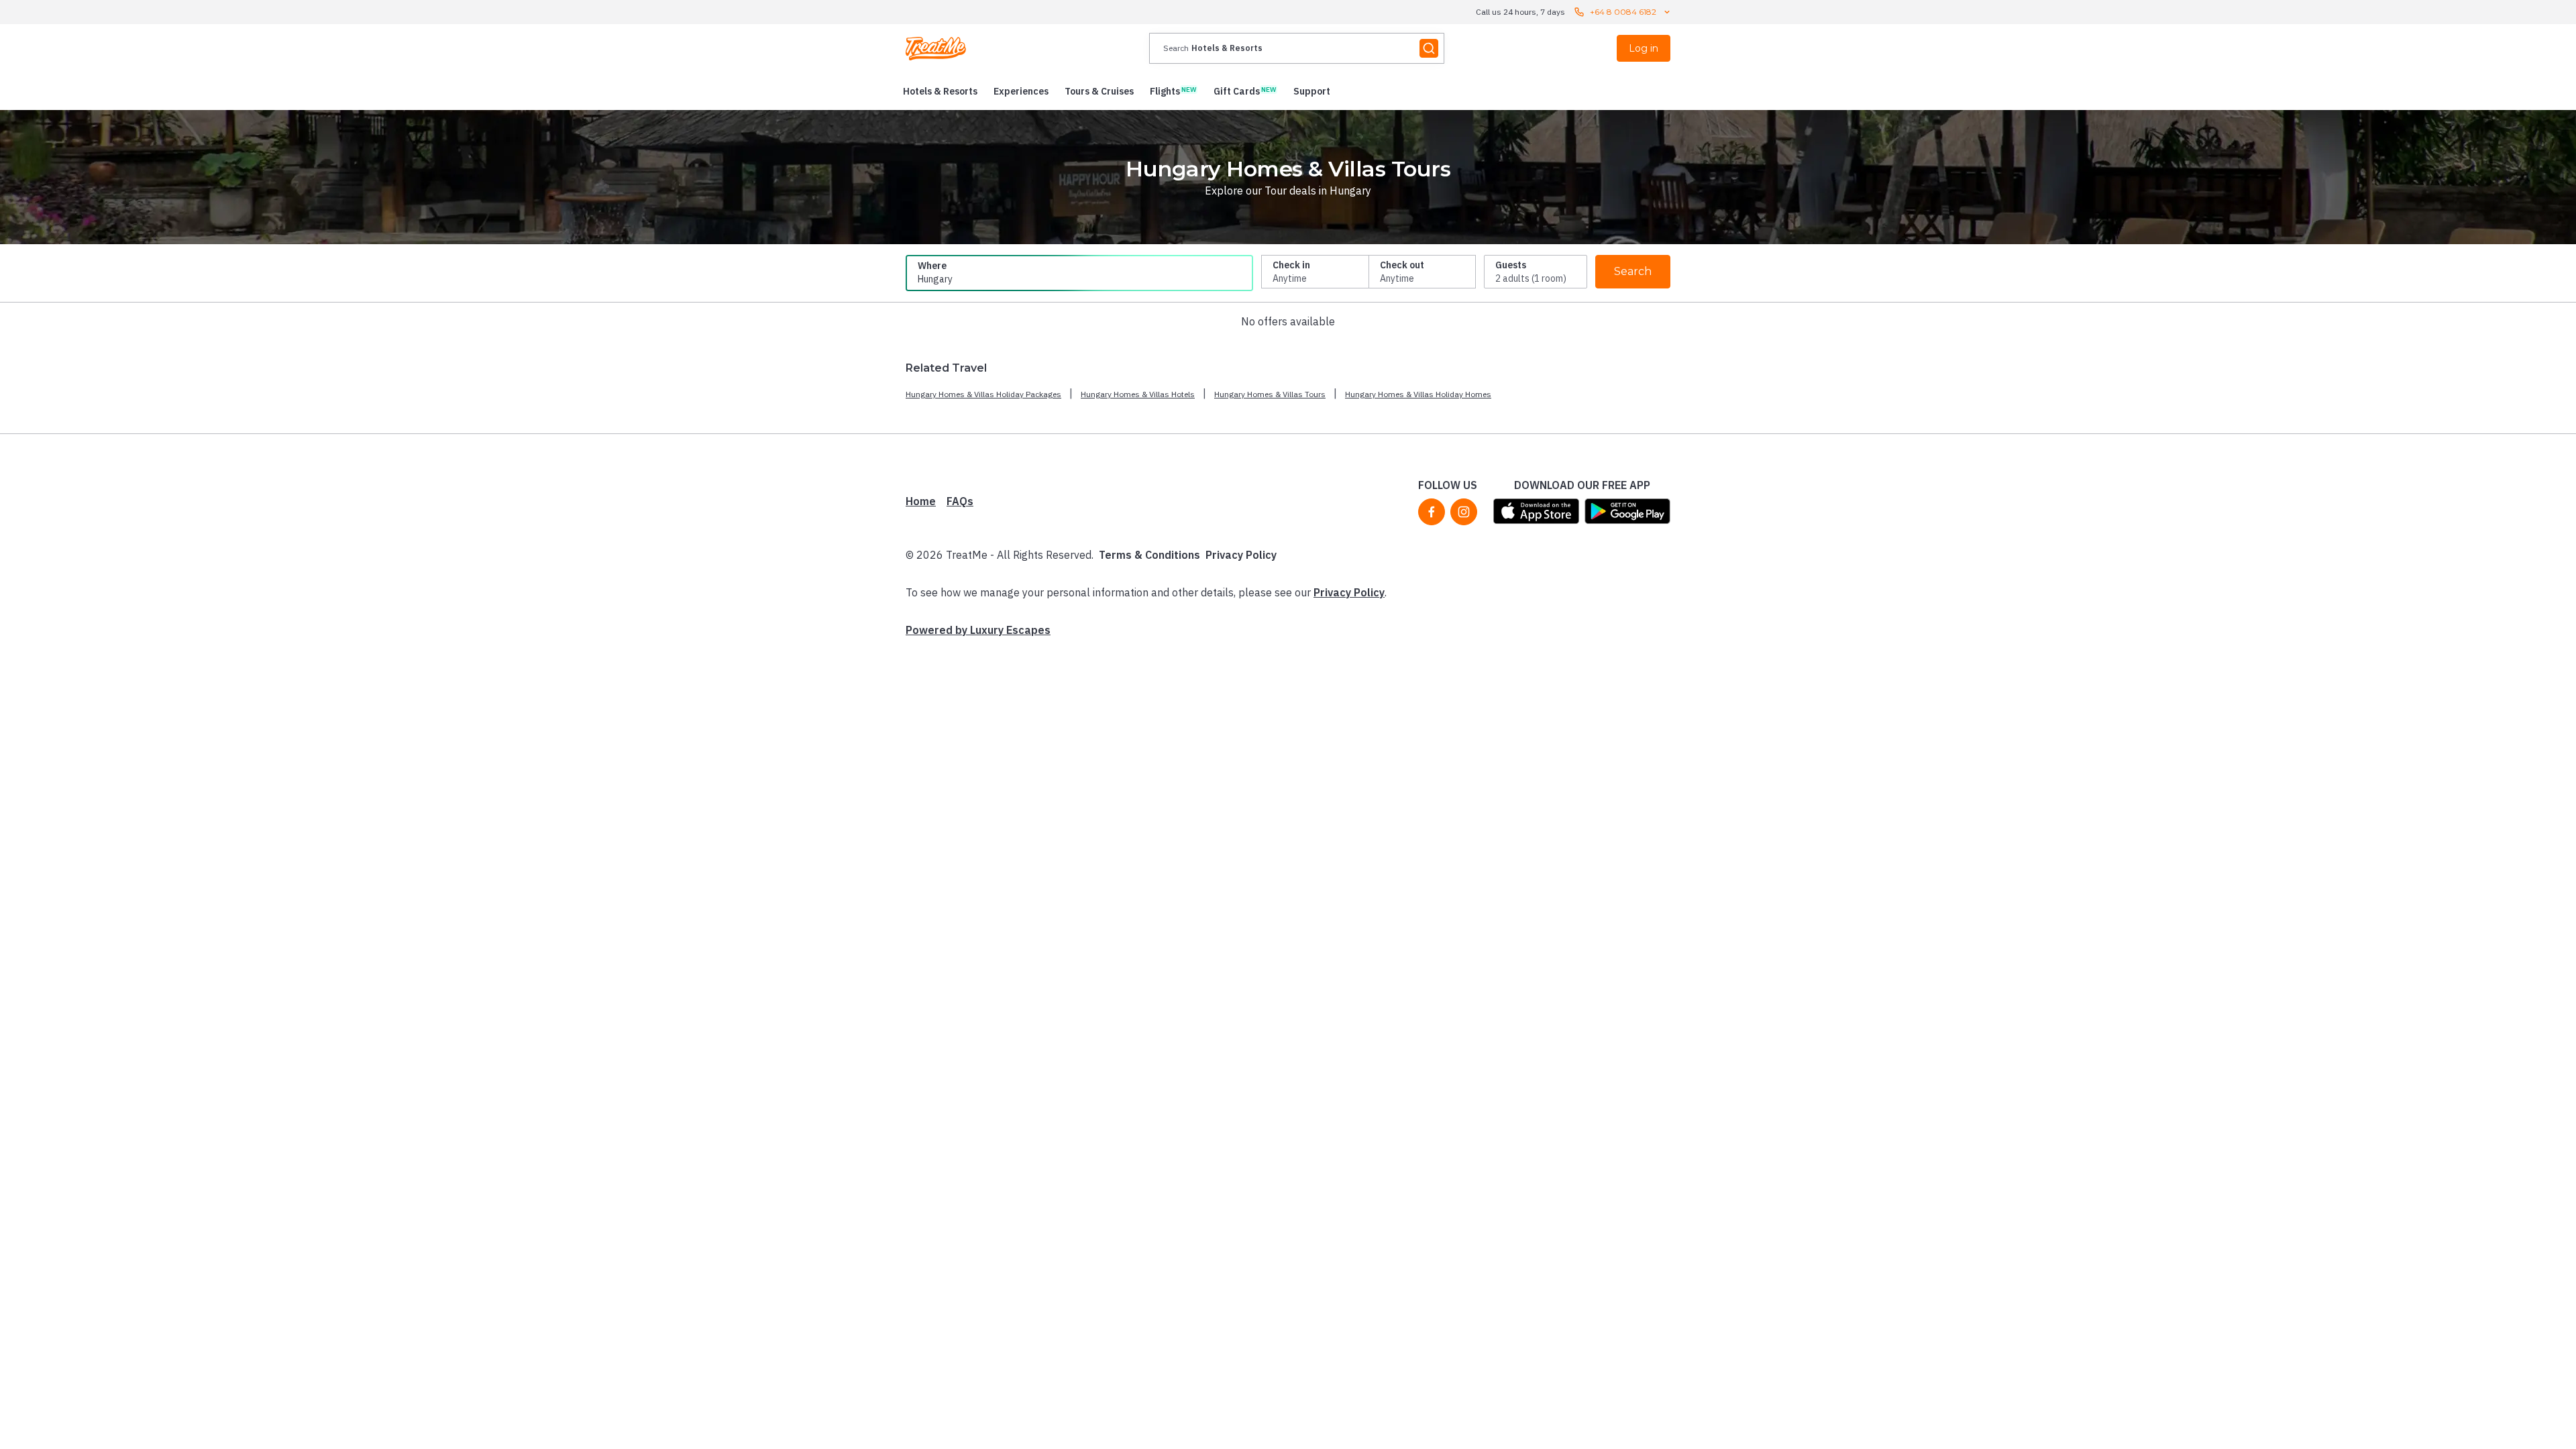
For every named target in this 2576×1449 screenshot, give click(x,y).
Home (921, 501)
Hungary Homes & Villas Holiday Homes (1418, 394)
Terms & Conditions (1149, 555)
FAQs (960, 501)
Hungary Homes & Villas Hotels (1138, 394)
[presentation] (1297, 48)
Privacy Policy (1241, 555)
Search (1633, 271)
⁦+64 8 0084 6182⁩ (1623, 12)
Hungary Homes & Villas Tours (1270, 394)
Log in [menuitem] (1644, 48)
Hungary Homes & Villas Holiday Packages (983, 394)
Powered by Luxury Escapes (978, 630)
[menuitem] (940, 91)
